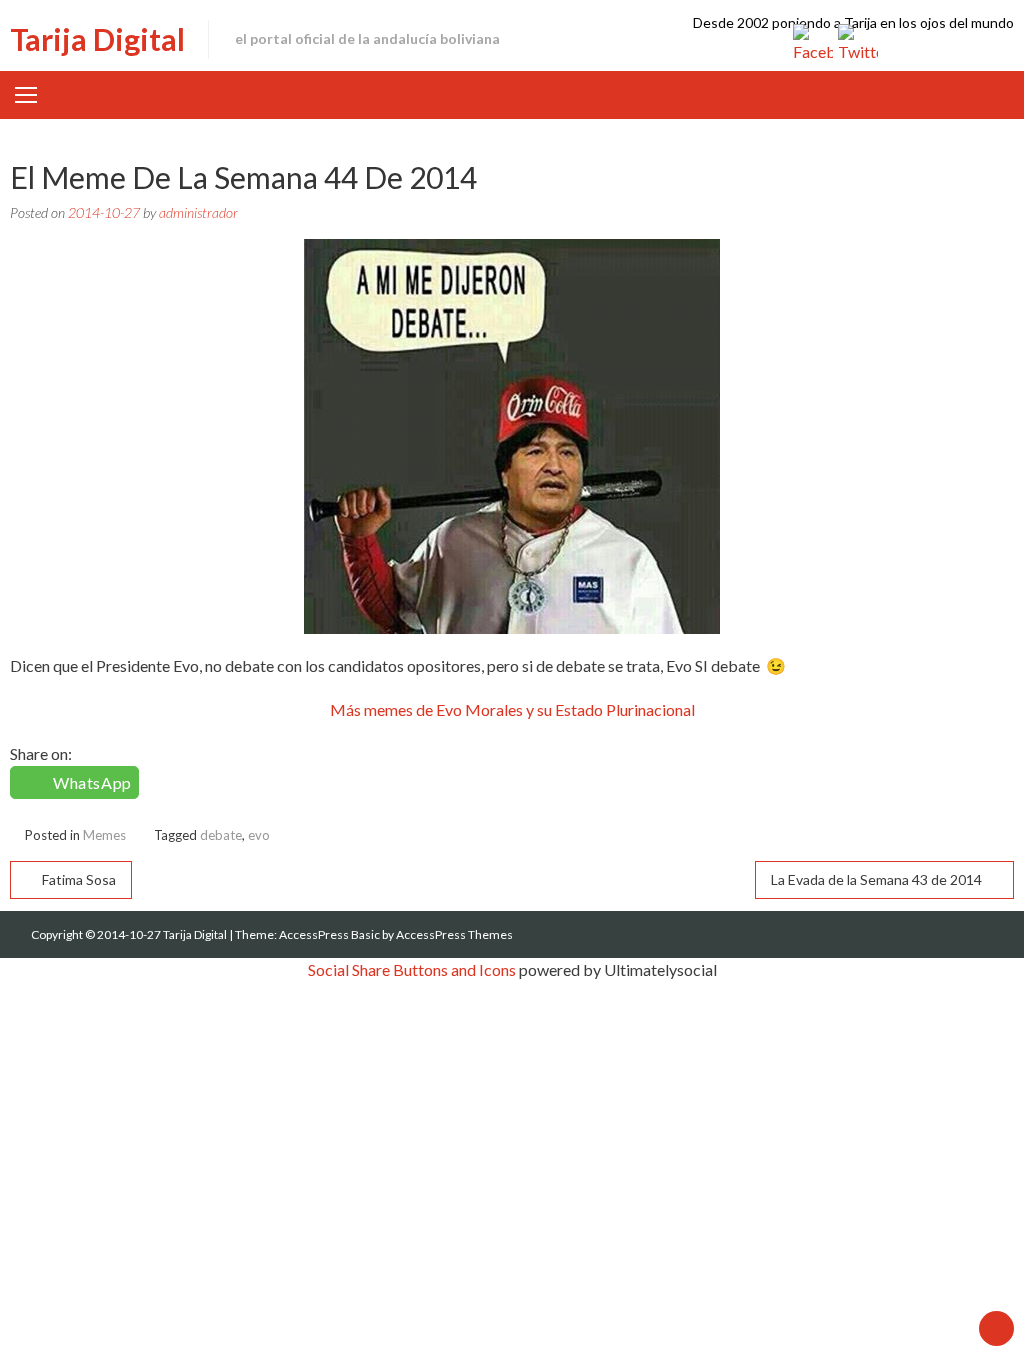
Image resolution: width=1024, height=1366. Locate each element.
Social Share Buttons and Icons (412, 969)
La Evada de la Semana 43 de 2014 (876, 879)
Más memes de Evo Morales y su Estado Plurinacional (512, 709)
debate (221, 835)
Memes (104, 835)
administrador (198, 212)
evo (259, 835)
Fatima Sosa (79, 879)
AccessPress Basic (329, 934)
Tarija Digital (97, 39)
